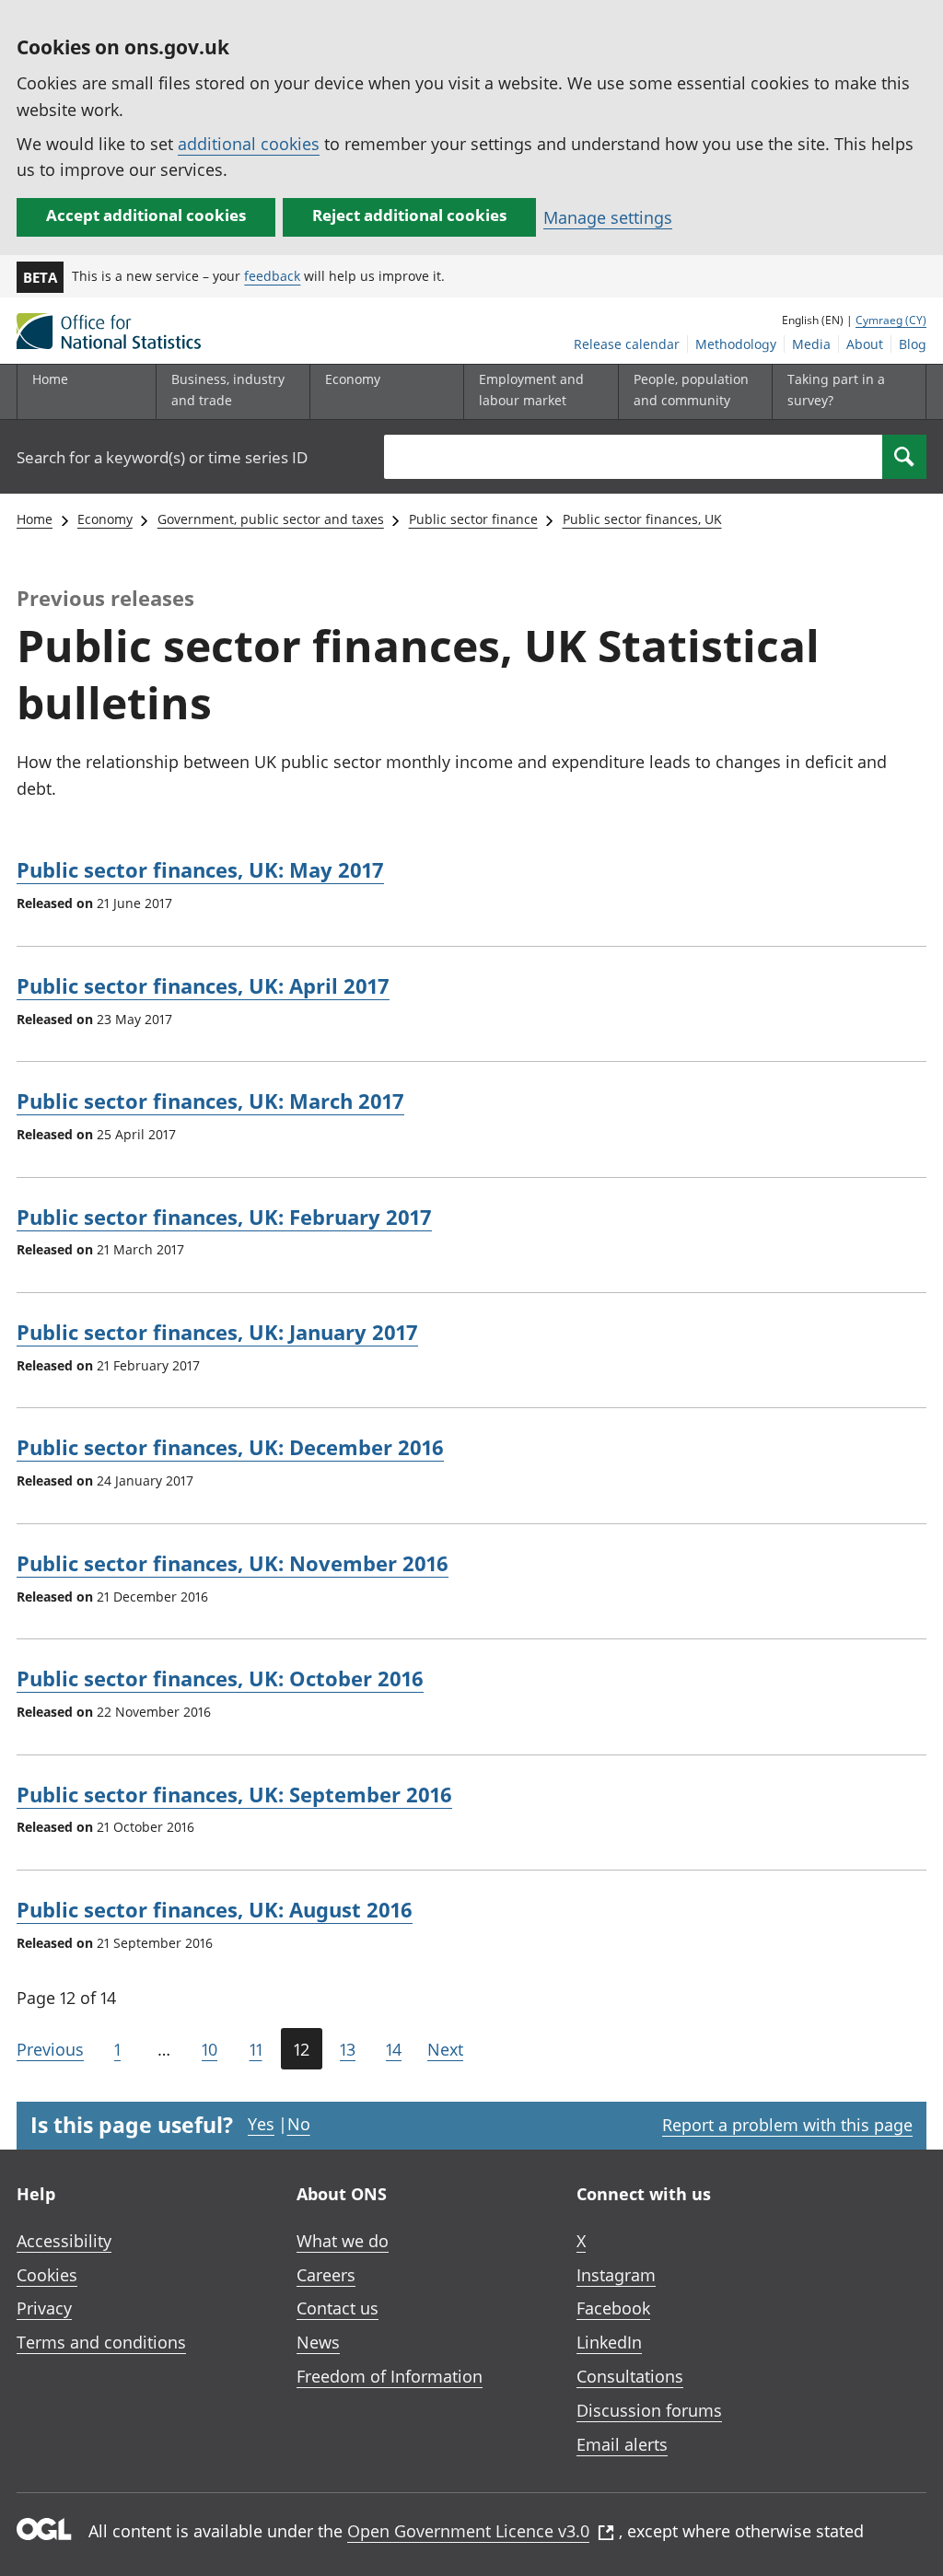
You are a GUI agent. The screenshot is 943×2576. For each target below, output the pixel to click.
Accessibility (64, 2241)
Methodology (736, 344)
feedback (272, 276)
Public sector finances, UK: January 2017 (217, 1332)
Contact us (338, 2308)
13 (348, 2049)
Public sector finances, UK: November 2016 (233, 1563)
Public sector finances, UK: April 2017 (203, 985)
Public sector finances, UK (642, 519)
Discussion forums (649, 2410)
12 (302, 2049)
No (299, 2124)
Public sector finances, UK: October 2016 (220, 1678)
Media (811, 344)
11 (256, 2049)
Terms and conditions (101, 2342)
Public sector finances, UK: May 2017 (200, 869)
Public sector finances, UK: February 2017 (224, 1217)
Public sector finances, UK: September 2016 (234, 1794)
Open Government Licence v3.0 (468, 2531)
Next (445, 2049)
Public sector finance (473, 519)
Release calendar (627, 344)
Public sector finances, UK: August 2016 (215, 1909)
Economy (105, 519)
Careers (326, 2275)
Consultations (630, 2376)
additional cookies (249, 144)
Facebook (613, 2308)
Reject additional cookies (409, 215)
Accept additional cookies (146, 215)
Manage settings (608, 217)
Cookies (47, 2275)
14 (394, 2049)
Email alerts (622, 2444)
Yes (261, 2124)
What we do (343, 2241)
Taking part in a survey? (836, 389)
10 (210, 2049)
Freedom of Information (390, 2376)
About (865, 344)
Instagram (616, 2275)
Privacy (44, 2308)
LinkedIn (609, 2342)
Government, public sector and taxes (271, 519)
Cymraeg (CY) (891, 320)
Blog (913, 344)
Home (50, 379)
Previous (50, 2049)
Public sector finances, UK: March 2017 (210, 1101)
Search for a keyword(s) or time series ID (162, 457)
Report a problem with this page (787, 2125)
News (318, 2342)
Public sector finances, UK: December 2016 (230, 1447)
